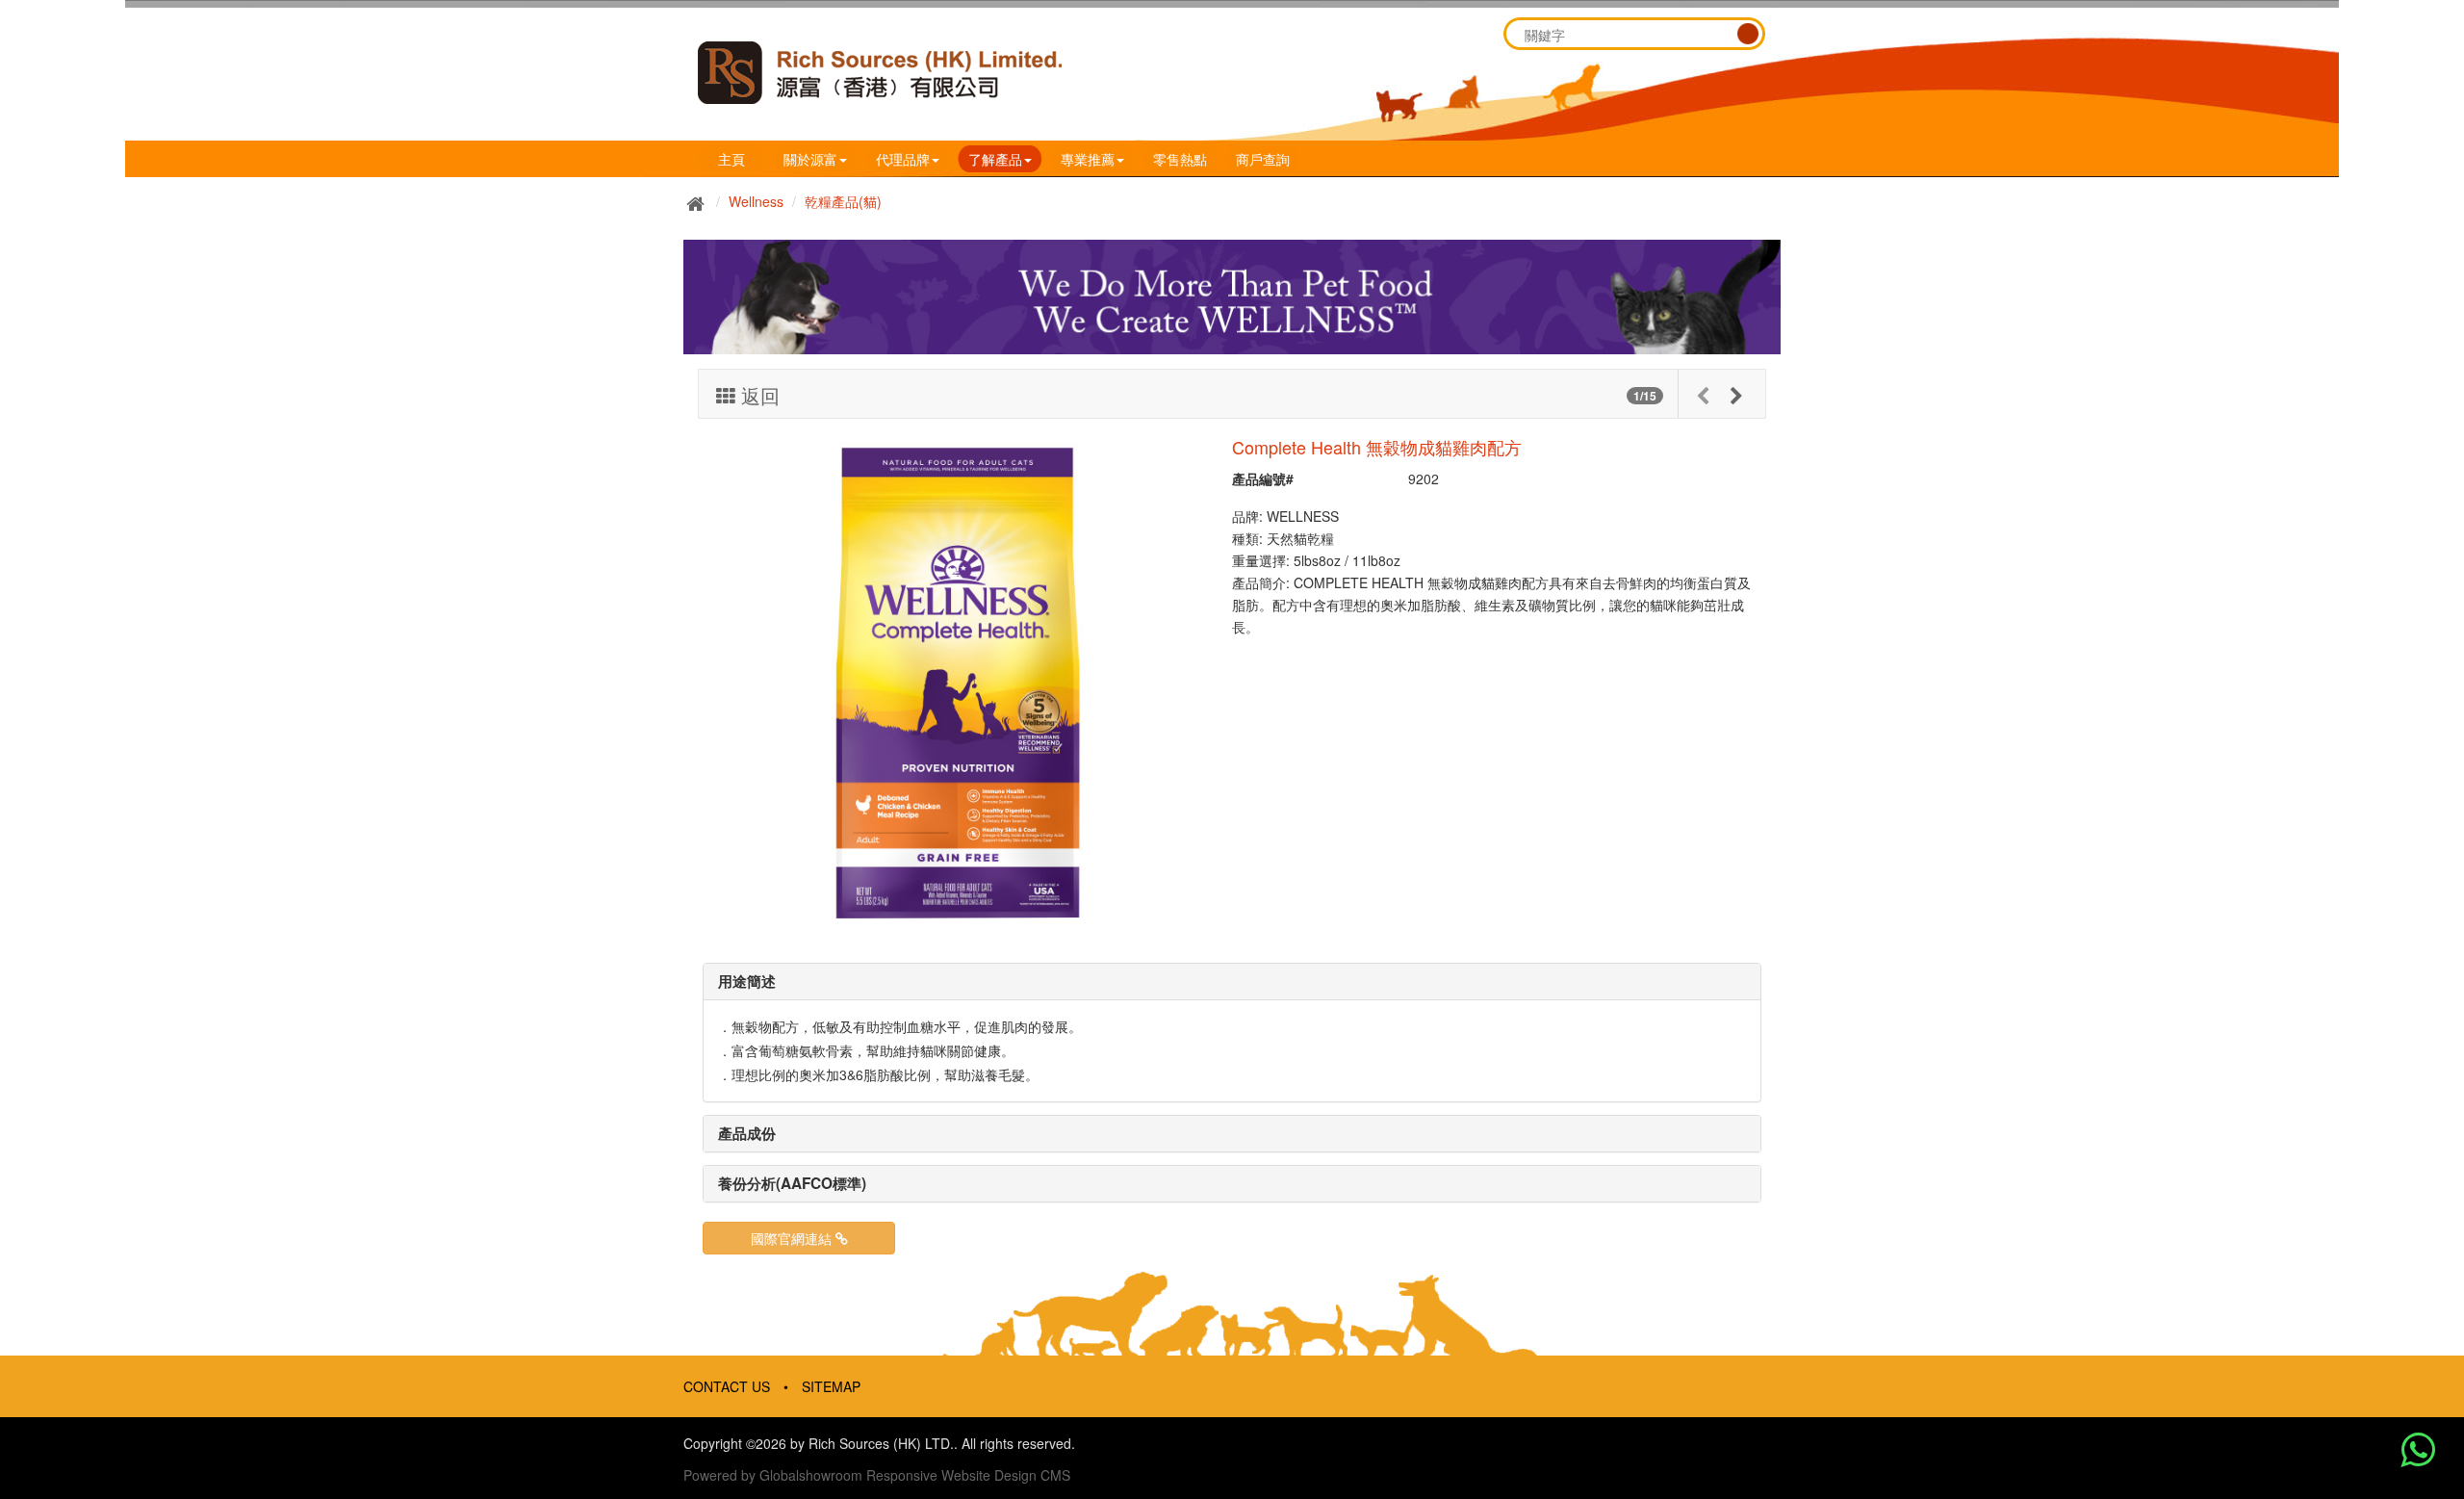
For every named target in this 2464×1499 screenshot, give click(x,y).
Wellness (756, 201)
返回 (757, 396)
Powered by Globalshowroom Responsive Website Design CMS (877, 1475)
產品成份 (747, 1133)
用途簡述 (747, 981)
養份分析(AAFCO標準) (792, 1183)
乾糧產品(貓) (843, 201)
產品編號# (1263, 478)
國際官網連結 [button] (793, 1238)
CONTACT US (727, 1386)
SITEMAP (831, 1386)
